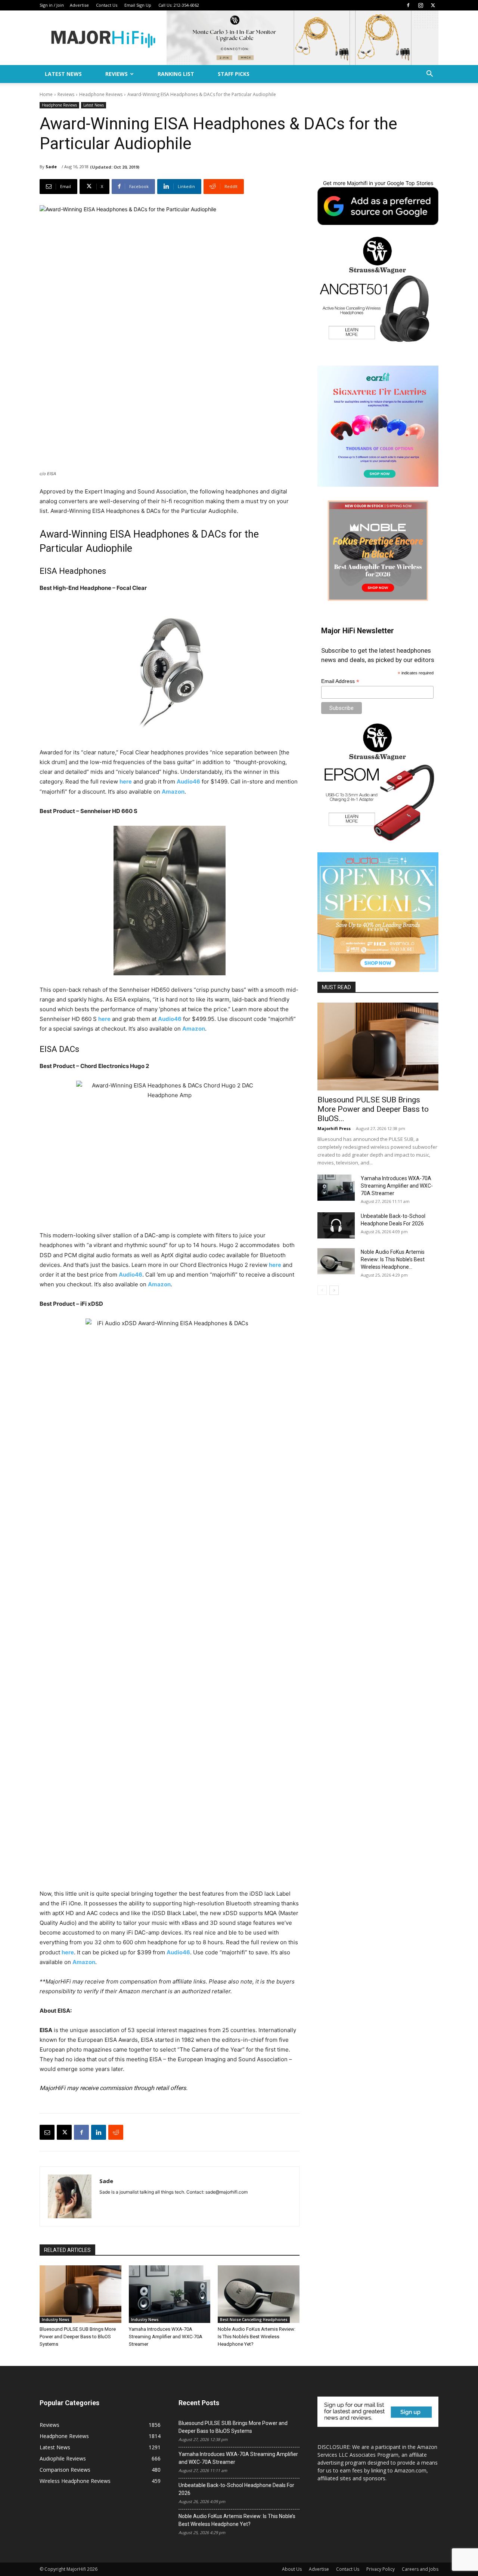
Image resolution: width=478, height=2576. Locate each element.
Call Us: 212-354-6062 (179, 5)
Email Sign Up (138, 5)
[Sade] (70, 2196)
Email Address (340, 681)
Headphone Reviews (101, 94)
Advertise (79, 5)
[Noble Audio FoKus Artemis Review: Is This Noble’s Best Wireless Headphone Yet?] (259, 2294)
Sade (51, 167)
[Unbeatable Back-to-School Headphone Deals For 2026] (336, 1225)
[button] (429, 75)
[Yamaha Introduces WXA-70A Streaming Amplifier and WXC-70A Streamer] (170, 2294)
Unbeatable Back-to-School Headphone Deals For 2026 (236, 2489)
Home (46, 94)
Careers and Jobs (420, 2569)
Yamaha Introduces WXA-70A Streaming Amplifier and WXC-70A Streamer (166, 2337)
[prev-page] (322, 1290)
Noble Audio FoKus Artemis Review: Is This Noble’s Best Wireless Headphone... (393, 1259)
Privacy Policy (381, 2569)
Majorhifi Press (334, 1128)
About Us (292, 2569)
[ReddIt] (116, 2132)
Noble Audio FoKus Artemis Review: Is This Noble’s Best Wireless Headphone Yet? (257, 2337)
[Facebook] (408, 5)
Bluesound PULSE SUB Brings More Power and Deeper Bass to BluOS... (373, 1109)
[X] (433, 5)
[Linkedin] (99, 2132)
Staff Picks (234, 74)
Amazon (173, 792)
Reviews (117, 74)
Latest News (63, 74)
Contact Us (107, 5)
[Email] (47, 2132)
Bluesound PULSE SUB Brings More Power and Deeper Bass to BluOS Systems (78, 2337)
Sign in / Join (52, 5)
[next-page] (334, 1290)
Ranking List (176, 74)
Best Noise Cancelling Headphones (254, 2320)
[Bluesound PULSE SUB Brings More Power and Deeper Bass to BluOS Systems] (80, 2294)
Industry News (56, 2320)
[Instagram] (420, 5)
